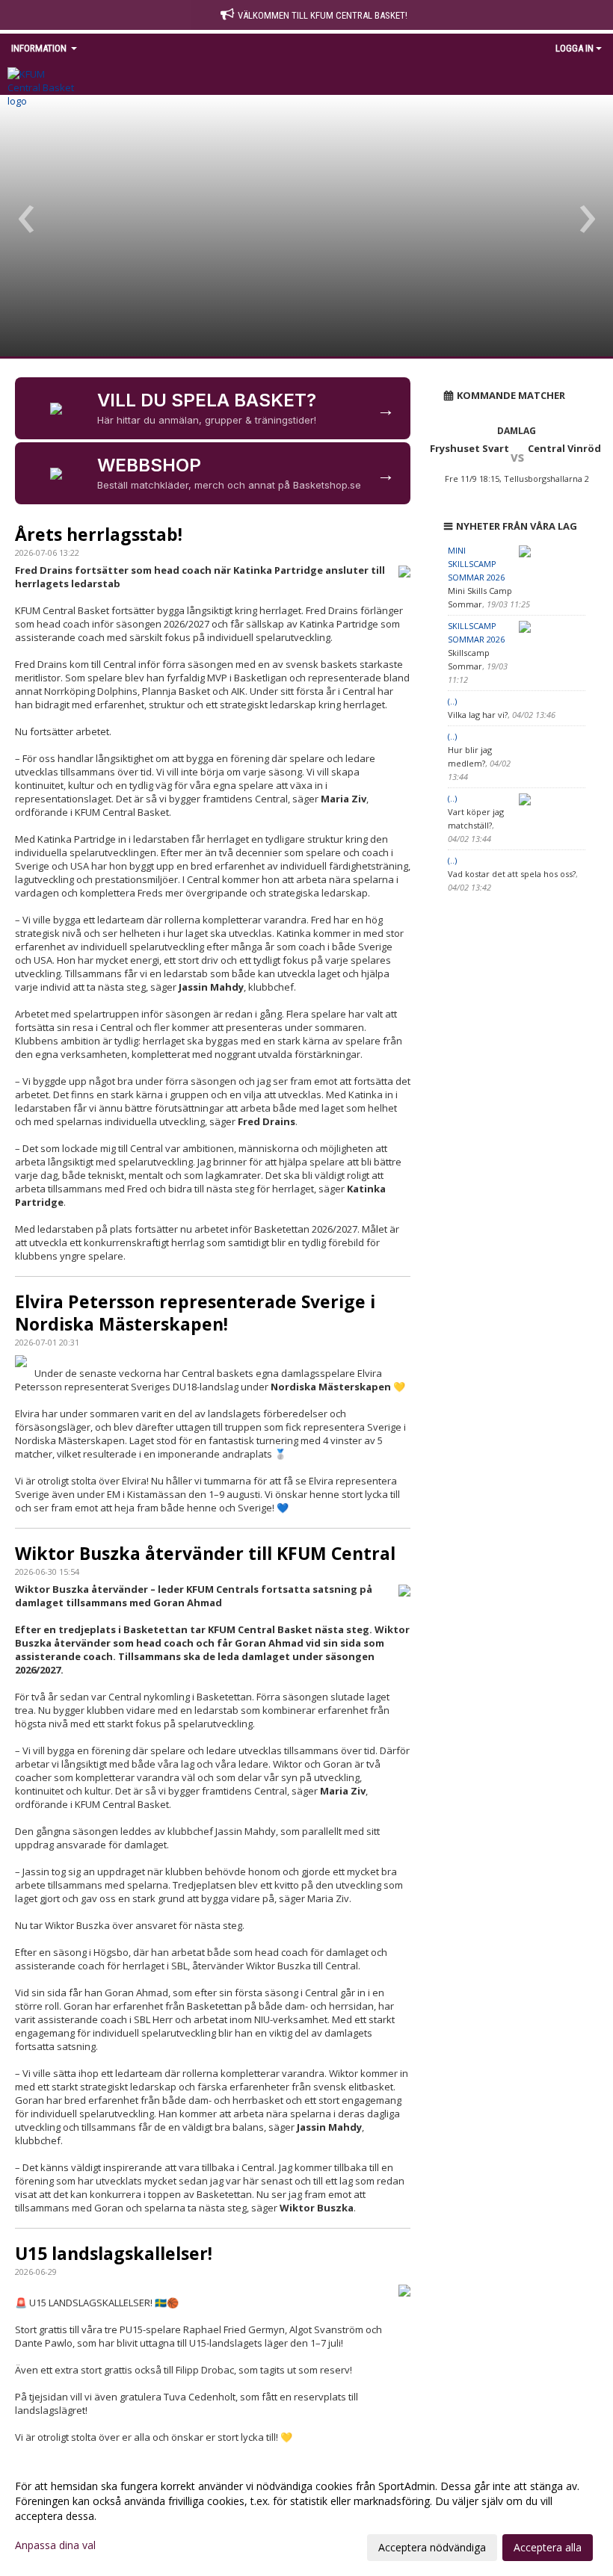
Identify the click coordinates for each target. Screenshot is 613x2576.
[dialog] (306, 2516)
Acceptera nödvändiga (432, 2547)
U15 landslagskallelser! (114, 2253)
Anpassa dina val (55, 2545)
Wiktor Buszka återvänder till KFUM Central (205, 1553)
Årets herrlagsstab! (99, 534)
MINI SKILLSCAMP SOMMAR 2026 (476, 564)
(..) (452, 701)
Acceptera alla (548, 2547)
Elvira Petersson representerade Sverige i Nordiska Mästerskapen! (195, 1313)
